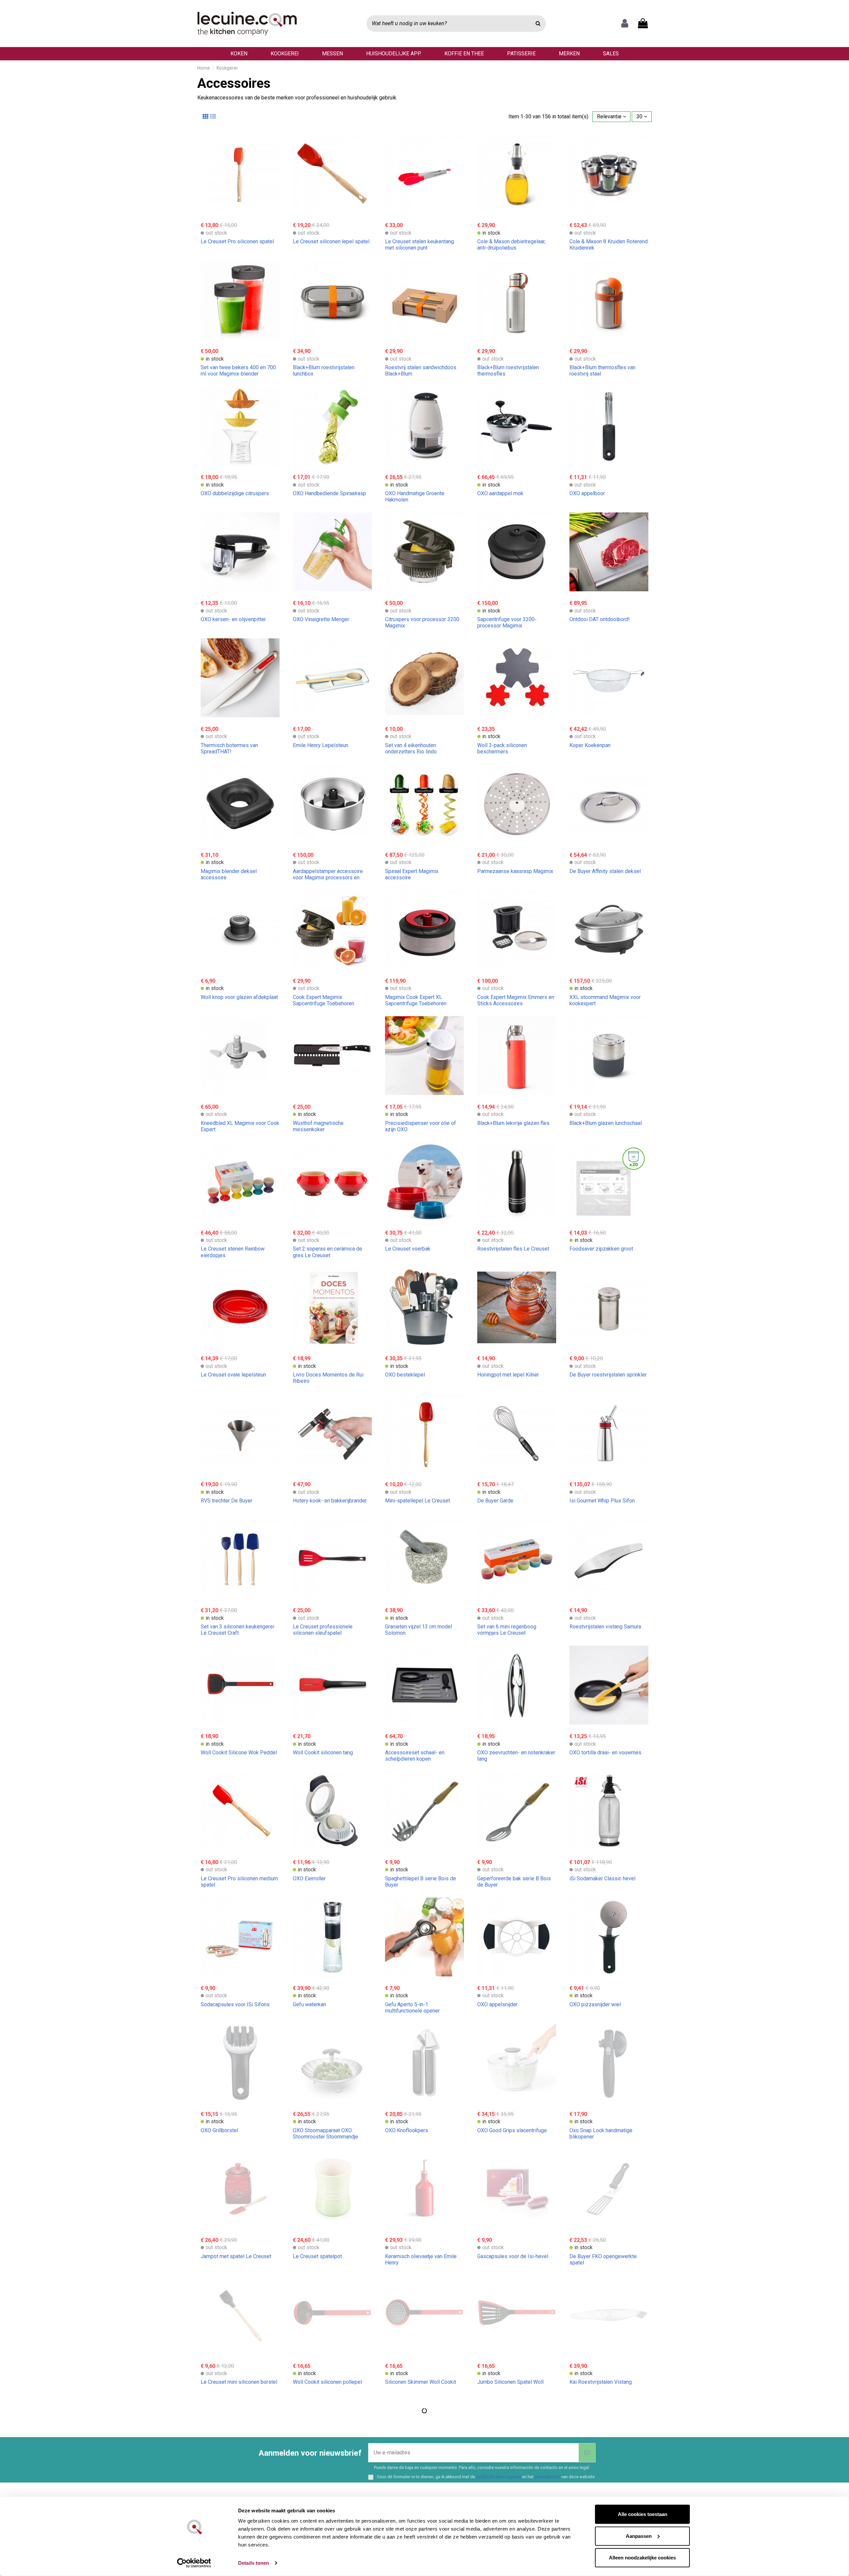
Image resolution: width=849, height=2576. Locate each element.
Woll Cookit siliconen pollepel (327, 2382)
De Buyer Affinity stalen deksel (605, 871)
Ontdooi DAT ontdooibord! (600, 619)
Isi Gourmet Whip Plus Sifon (602, 1501)
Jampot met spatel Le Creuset (236, 2256)
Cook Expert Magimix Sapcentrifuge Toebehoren (324, 1000)
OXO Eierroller (309, 1878)
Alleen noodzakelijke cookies (642, 2558)
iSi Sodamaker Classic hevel (602, 1878)
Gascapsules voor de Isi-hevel (513, 2256)
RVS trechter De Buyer (227, 1501)
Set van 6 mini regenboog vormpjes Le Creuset (507, 1630)
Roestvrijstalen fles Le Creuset (513, 1249)
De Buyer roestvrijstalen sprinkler (608, 1375)
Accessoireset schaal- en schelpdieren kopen (415, 1756)
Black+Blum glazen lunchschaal (606, 1123)
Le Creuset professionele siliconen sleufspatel (323, 1630)
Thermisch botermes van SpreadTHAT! (229, 748)
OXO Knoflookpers (407, 2130)
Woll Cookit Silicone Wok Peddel (239, 1753)
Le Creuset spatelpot (317, 2256)
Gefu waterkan (309, 2004)
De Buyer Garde (495, 1501)
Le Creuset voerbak (408, 1249)
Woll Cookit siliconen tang (323, 1753)
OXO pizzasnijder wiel (595, 2004)
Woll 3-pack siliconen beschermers (502, 748)
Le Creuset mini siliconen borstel (239, 2382)
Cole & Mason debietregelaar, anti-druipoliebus (511, 245)
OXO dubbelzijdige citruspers (235, 493)
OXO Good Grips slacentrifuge (512, 2130)
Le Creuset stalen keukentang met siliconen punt (420, 245)
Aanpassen (639, 2536)
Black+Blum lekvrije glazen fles (513, 1123)
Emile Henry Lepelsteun (321, 745)
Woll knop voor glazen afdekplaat (239, 997)
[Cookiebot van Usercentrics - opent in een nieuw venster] (194, 2563)
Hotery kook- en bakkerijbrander (330, 1501)
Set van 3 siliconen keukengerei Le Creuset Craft (237, 1630)
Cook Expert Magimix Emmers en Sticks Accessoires (516, 1000)
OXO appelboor (587, 493)
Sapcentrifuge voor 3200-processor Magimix (507, 622)
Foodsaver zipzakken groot (601, 1249)
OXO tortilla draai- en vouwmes (605, 1753)
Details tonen (254, 2563)
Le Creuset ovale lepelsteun (233, 1375)
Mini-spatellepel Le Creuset (418, 1501)
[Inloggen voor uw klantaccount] (625, 24)
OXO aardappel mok (500, 493)
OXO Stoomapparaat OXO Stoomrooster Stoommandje (326, 2134)
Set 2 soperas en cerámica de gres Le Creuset (327, 1252)
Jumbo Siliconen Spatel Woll (510, 2382)
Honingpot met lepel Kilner (508, 1375)
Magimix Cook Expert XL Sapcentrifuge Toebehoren (416, 1000)
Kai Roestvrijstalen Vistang (601, 2382)
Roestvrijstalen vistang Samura (605, 1627)
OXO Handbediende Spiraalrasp (329, 493)
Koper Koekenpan (590, 745)
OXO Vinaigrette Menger (321, 619)
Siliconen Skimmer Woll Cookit (421, 2382)
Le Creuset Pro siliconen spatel (237, 241)
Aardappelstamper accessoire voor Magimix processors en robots (328, 878)
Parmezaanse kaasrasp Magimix (515, 871)
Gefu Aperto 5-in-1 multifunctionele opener (412, 2008)
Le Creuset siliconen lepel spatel (331, 241)
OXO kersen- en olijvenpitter (233, 619)
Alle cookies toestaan (643, 2514)
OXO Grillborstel (219, 2130)
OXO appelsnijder (497, 2004)
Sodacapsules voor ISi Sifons (235, 2004)
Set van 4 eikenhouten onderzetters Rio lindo (411, 748)
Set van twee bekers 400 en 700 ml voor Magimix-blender (238, 371)
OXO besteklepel (405, 1375)
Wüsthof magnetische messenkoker (318, 1126)
